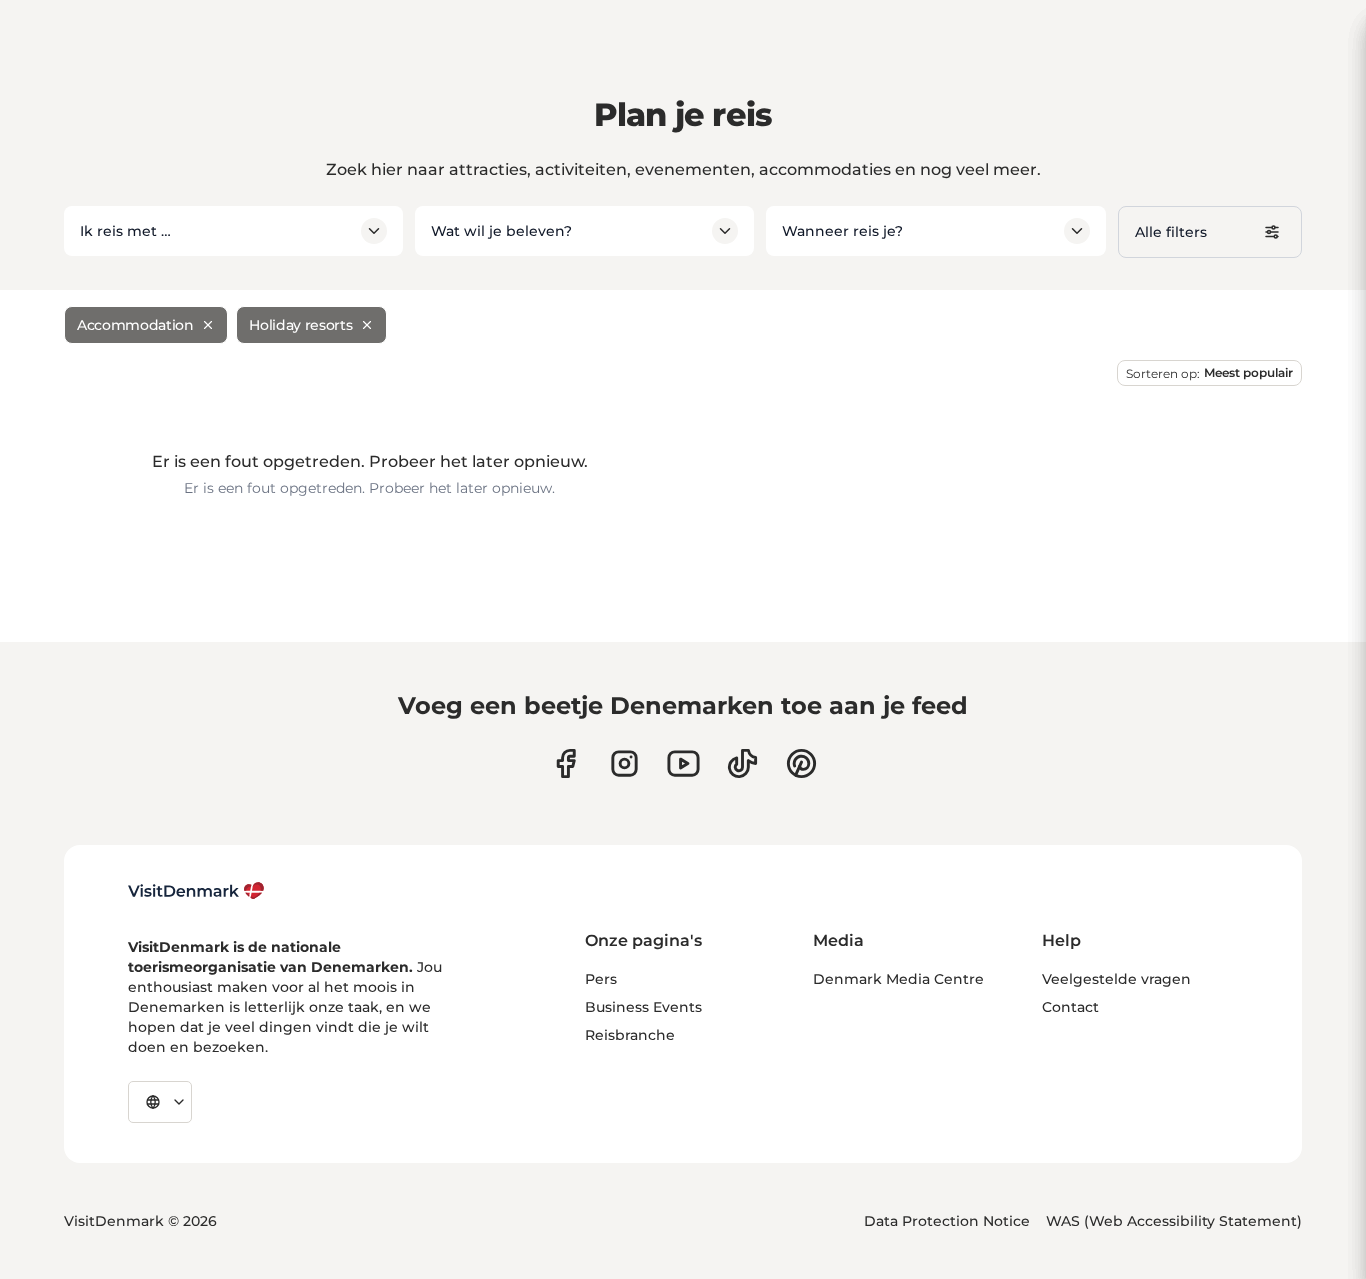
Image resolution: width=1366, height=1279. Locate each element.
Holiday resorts (300, 325)
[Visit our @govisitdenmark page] (742, 763)
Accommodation (135, 325)
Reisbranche (630, 1035)
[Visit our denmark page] (565, 763)
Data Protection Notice (947, 1221)
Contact (1070, 1007)
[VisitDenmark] (196, 891)
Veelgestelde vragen (1116, 979)
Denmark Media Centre (898, 979)
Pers (601, 979)
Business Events (643, 1007)
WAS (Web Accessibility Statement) (1174, 1221)
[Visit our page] (624, 763)
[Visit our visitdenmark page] (683, 763)
